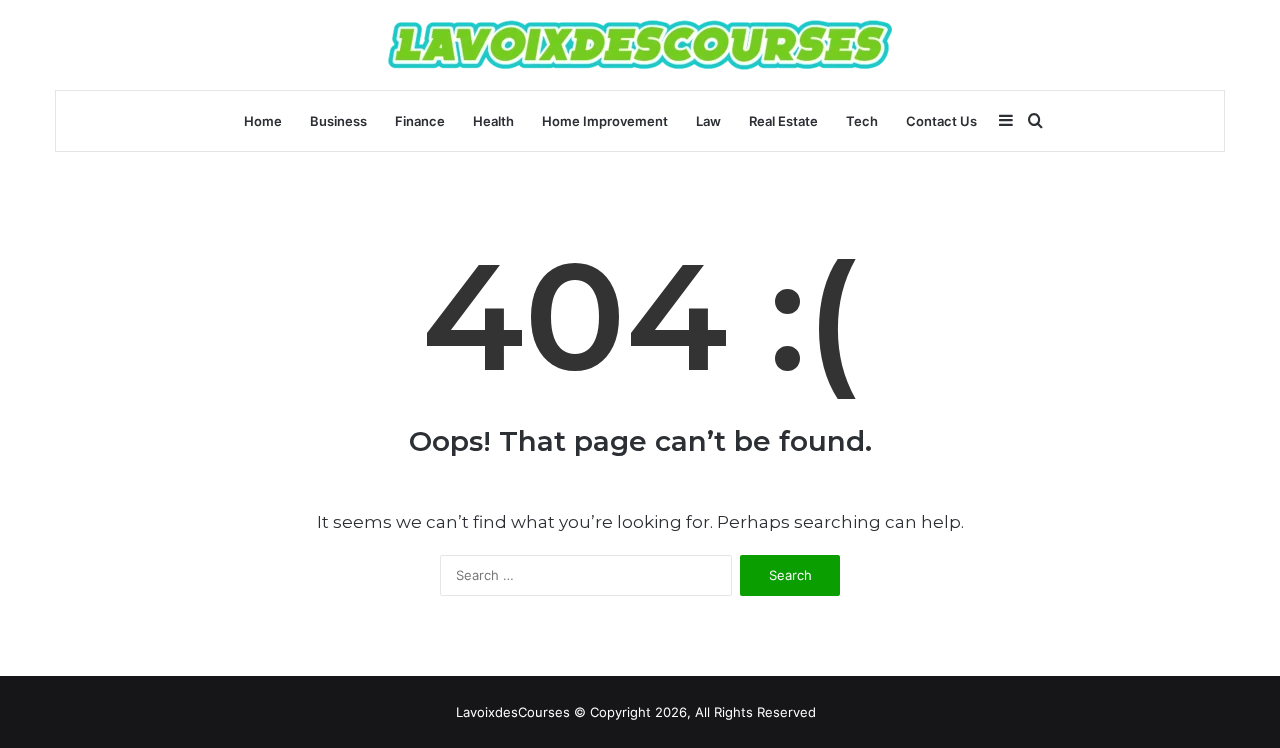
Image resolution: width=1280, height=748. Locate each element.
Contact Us (941, 121)
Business (338, 121)
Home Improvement (605, 121)
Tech (862, 121)
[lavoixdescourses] (640, 45)
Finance (420, 121)
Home (263, 121)
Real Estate (783, 121)
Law (708, 121)
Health (493, 121)
